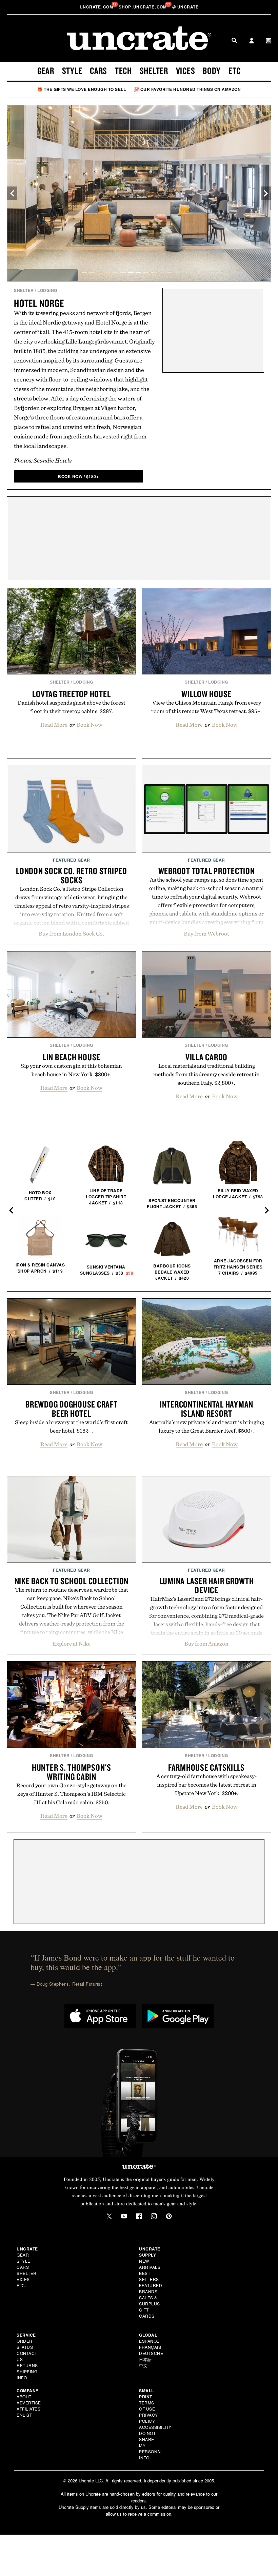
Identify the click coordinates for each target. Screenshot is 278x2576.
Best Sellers (149, 2276)
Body (212, 71)
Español (149, 2341)
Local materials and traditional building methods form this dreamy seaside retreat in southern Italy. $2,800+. (206, 1074)
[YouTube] (124, 2216)
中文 (143, 2365)
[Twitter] (109, 2216)
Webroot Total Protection (207, 871)
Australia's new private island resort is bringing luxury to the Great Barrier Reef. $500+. (207, 1426)
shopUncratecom (143, 7)
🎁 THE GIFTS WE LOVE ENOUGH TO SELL (82, 89)
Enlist (24, 2415)
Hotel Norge (39, 303)
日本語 (145, 2359)
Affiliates (28, 2409)
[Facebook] (139, 2216)
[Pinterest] (169, 2216)
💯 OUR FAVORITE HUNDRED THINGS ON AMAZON (187, 89)
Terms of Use (147, 2406)
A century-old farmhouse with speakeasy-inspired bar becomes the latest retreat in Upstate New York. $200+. (206, 1785)
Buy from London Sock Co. (71, 933)
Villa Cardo (206, 1057)
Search (234, 40)
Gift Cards (147, 2313)
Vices (186, 71)
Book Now (90, 725)
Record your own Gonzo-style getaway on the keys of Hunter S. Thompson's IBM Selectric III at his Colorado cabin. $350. (71, 1794)
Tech (123, 71)
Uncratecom (97, 7)
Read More (54, 725)
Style (72, 71)
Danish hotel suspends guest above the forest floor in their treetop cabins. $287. (72, 707)
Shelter (154, 71)
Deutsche (151, 2353)
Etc (235, 71)
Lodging (47, 290)
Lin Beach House (72, 1057)
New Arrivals (150, 2264)
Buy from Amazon (206, 1644)
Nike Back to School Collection (72, 1581)
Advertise (29, 2403)
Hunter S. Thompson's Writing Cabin (72, 1772)
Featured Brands (151, 2288)
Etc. (21, 2285)
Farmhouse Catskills (206, 1767)
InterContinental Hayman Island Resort (206, 1409)
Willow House (206, 694)
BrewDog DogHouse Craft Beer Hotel (72, 1409)
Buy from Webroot (206, 933)
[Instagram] (154, 2216)
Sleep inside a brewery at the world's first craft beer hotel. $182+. (71, 1426)
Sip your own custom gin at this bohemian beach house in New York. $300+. (71, 1070)
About (24, 2396)
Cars (98, 71)
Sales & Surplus (150, 2300)
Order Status (25, 2344)
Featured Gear (72, 860)
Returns (27, 2365)
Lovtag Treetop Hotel (71, 694)
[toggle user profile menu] (252, 41)
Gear (46, 71)
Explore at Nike (72, 1644)
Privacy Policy (148, 2418)
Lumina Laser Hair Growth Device (207, 1585)
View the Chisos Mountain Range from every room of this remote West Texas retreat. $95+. (206, 707)
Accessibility (155, 2427)
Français (150, 2347)
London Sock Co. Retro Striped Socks (72, 875)
